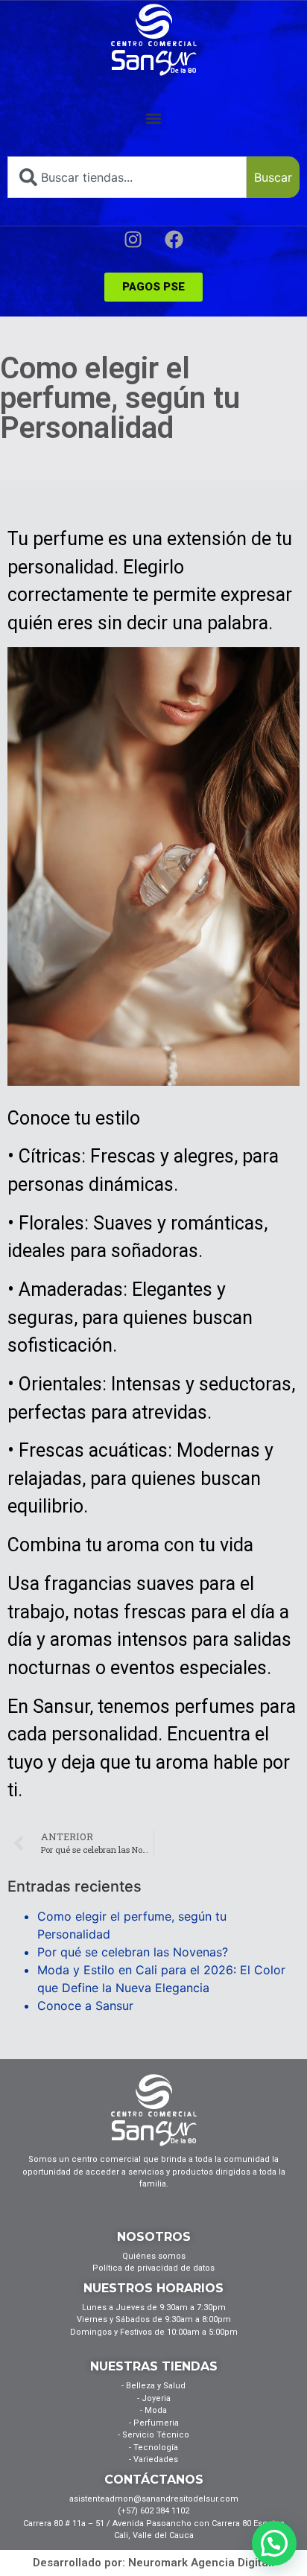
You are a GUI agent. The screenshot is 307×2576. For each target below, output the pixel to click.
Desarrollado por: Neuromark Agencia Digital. (153, 2563)
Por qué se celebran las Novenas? (133, 1952)
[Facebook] (174, 239)
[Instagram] (133, 239)
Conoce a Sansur (85, 2006)
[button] (154, 118)
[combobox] (127, 177)
